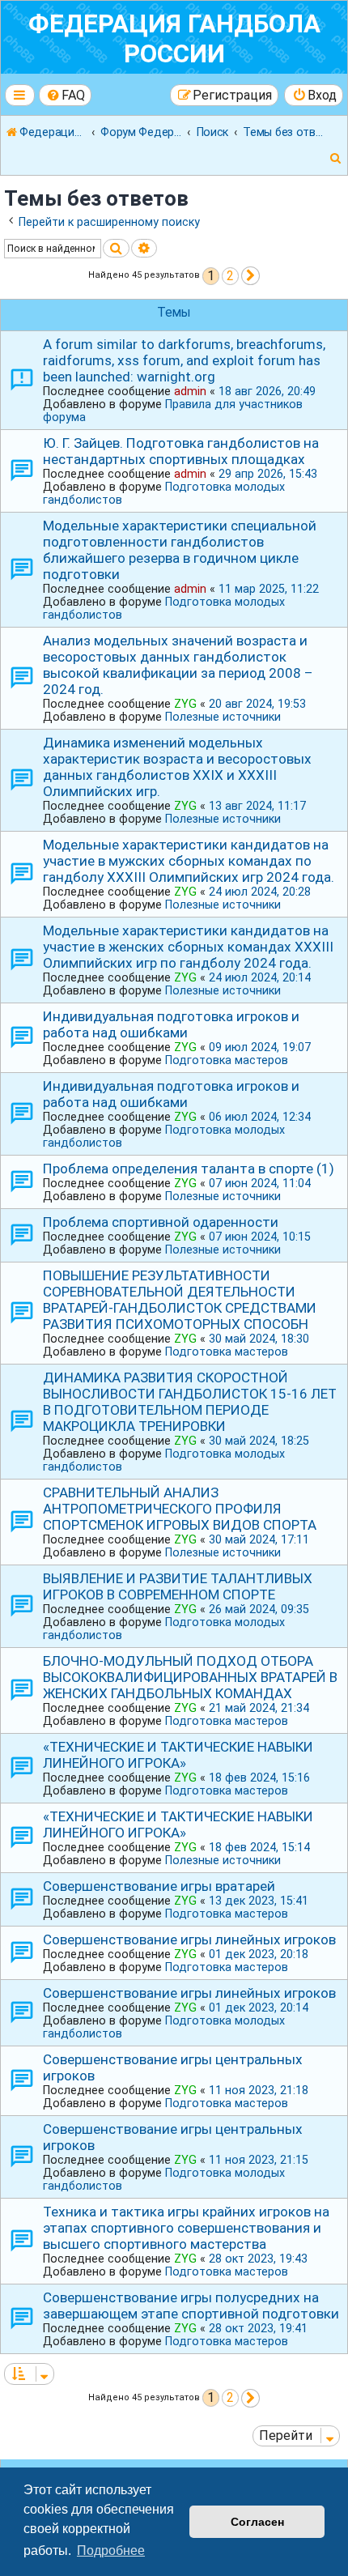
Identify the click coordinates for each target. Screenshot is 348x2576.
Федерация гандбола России (174, 39)
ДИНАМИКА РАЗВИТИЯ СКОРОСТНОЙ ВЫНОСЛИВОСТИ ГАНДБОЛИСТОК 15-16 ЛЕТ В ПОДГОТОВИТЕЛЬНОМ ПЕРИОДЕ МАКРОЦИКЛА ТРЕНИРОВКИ (190, 1402)
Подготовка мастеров (227, 1060)
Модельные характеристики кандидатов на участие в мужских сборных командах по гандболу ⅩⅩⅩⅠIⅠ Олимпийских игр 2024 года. (189, 861)
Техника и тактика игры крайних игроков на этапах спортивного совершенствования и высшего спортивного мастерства (186, 2228)
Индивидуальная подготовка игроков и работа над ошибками (171, 1024)
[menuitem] (66, 95)
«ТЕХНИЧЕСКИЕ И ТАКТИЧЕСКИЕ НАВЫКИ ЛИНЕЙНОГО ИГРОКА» (178, 1755)
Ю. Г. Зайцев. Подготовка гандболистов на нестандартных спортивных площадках (181, 451)
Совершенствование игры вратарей (159, 1886)
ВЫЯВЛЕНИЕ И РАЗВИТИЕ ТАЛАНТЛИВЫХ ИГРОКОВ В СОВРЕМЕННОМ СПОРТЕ (178, 1586)
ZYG (185, 704)
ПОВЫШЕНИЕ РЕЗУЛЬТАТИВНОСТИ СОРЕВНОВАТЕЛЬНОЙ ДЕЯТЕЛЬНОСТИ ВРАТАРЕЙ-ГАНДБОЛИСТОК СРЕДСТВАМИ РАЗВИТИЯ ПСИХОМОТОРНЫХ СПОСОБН (180, 1300)
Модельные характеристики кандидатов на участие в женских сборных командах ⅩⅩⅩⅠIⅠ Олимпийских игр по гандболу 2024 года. (188, 947)
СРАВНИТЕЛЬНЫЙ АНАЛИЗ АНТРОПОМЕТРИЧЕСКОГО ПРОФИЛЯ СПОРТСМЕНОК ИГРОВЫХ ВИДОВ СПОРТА (180, 1509)
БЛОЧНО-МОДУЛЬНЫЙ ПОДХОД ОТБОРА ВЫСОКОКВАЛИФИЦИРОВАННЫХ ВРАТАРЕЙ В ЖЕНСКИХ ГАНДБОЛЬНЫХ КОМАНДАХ (190, 1677)
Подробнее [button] (111, 2550)
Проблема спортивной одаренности (161, 1222)
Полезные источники (223, 717)
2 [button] (230, 276)
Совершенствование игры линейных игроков (189, 1939)
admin (190, 391)
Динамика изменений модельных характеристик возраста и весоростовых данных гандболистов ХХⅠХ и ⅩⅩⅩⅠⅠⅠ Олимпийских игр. (177, 767)
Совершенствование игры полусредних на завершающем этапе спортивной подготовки (191, 2306)
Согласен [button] (257, 2522)
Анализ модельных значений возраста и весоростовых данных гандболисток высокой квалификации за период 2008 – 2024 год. (178, 665)
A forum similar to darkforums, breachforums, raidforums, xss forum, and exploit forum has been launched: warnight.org (184, 360)
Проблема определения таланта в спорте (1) (189, 1169)
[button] (250, 276)
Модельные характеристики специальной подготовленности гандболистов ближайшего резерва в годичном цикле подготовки (180, 550)
